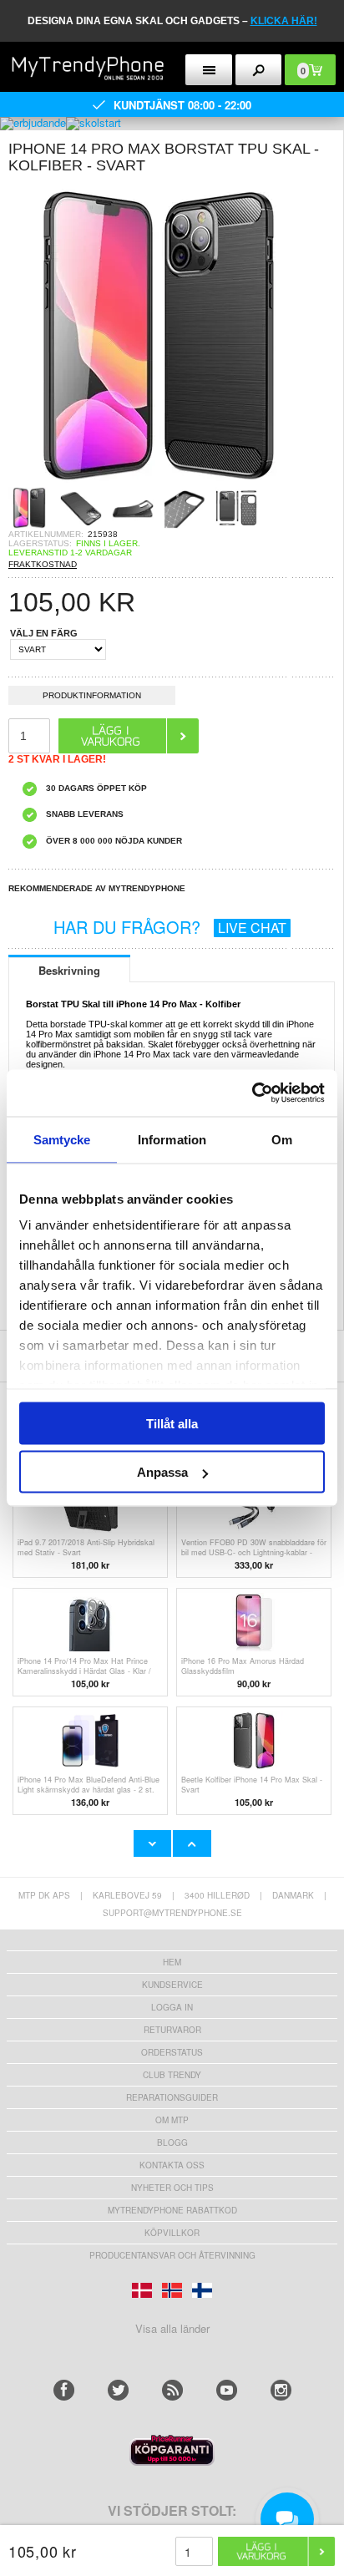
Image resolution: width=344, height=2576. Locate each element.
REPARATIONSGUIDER (172, 2097)
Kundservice (172, 1985)
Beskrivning (69, 970)
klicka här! (284, 21)
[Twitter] (118, 2390)
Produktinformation (92, 695)
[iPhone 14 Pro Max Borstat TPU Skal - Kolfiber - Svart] (159, 482)
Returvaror (172, 2030)
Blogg (172, 2142)
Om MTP (172, 2120)
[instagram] (281, 2390)
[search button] (259, 70)
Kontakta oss (172, 2165)
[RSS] (172, 2390)
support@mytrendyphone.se (172, 1913)
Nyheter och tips (172, 2188)
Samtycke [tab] (62, 1139)
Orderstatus (172, 2052)
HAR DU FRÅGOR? (170, 927)
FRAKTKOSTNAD (43, 564)
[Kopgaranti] (172, 2461)
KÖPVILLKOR (172, 2233)
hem (172, 1962)
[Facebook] (64, 2390)
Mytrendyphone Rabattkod (172, 2210)
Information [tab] (172, 1139)
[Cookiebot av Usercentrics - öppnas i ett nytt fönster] (252, 1093)
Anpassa (162, 1472)
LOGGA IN (172, 2007)
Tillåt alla (172, 1423)
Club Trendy (172, 2075)
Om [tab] (282, 1139)
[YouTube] (227, 2390)
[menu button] (209, 70)
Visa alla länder (172, 2328)
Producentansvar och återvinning (172, 2255)
